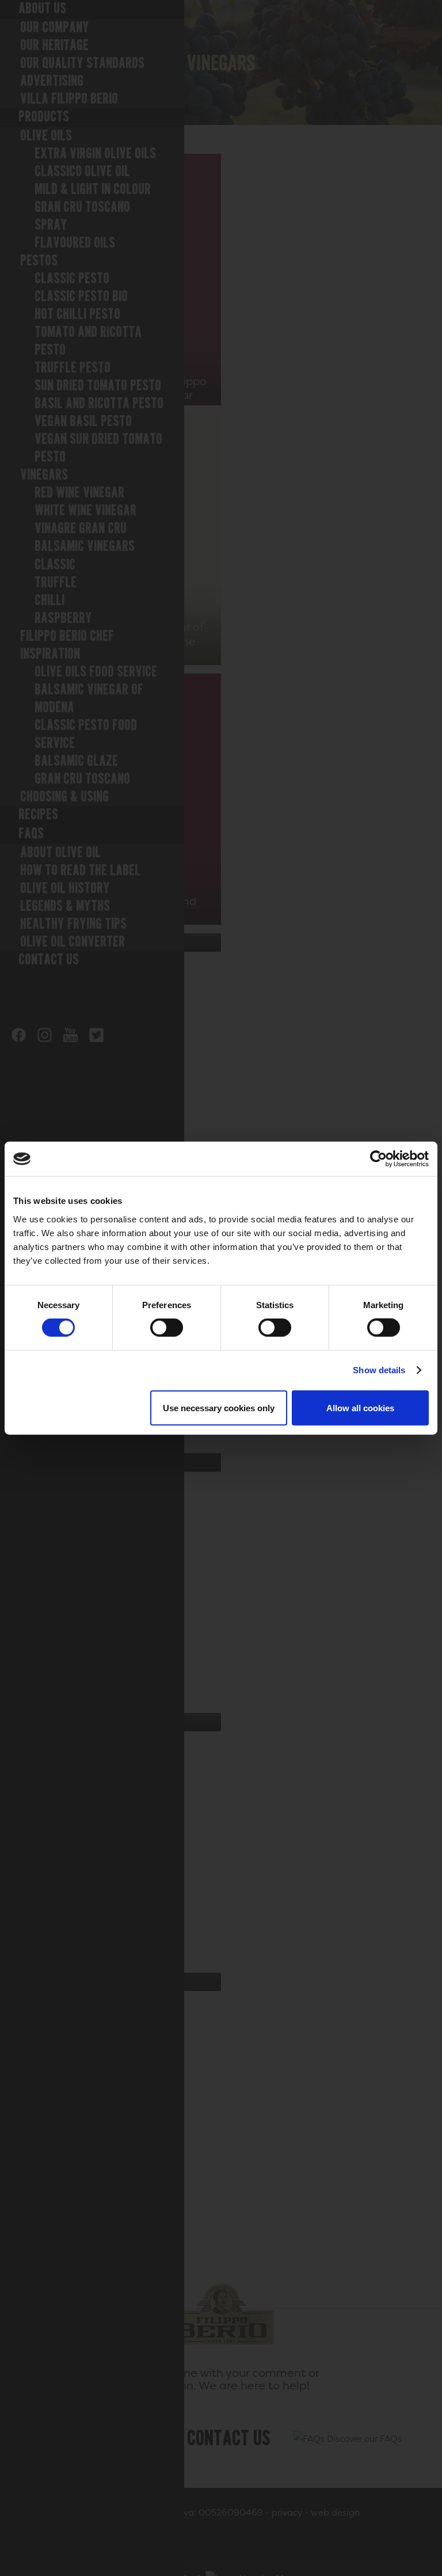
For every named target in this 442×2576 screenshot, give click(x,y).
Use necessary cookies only (219, 1407)
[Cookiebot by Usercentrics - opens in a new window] (378, 1159)
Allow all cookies (360, 1407)
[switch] (167, 1328)
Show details (379, 1370)
